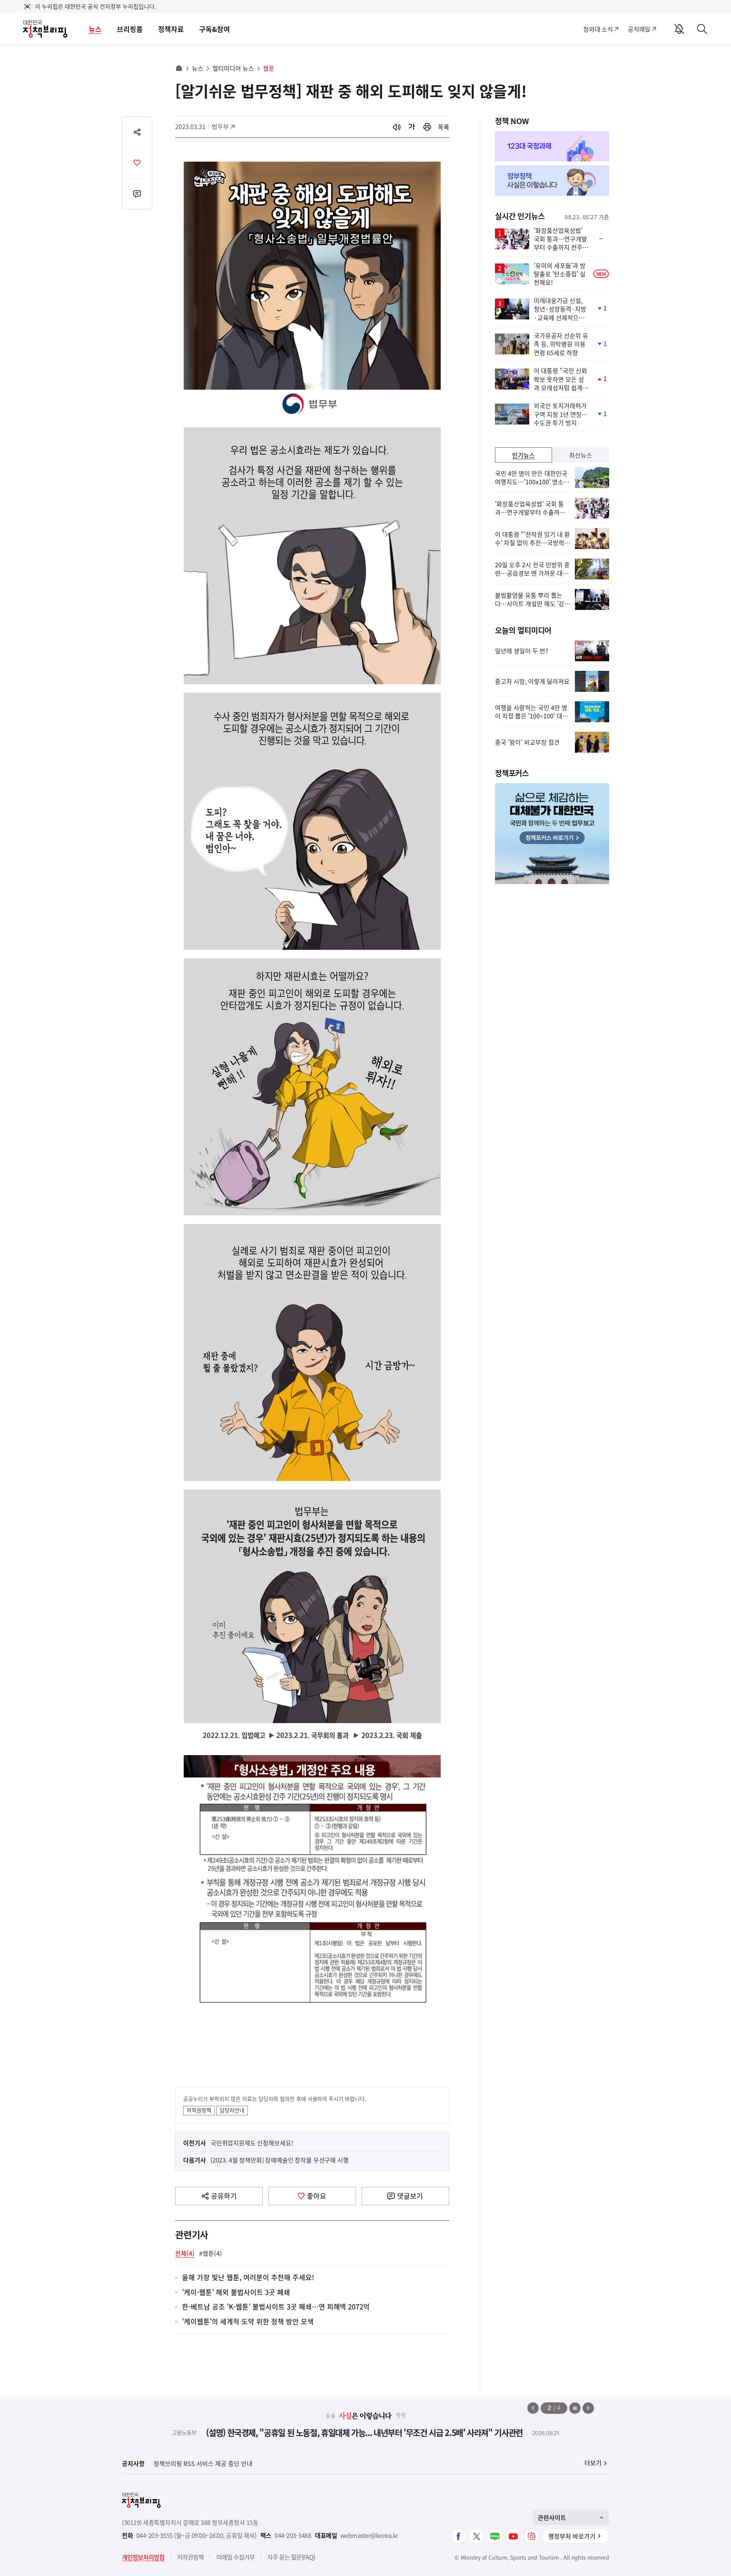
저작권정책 (199, 2110)
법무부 (224, 126)
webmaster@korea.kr (369, 2535)
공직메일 (639, 29)
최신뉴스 (581, 455)
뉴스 (95, 29)
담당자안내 (232, 2110)
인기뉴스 (524, 455)
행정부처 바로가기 (572, 2536)
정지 (575, 2408)
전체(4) (185, 2253)
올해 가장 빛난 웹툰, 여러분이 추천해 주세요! (248, 2278)
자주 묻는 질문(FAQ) (291, 2557)
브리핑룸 (130, 29)
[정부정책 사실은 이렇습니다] (552, 180)
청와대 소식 (598, 29)
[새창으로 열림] (427, 127)
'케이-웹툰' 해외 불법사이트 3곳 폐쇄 (236, 2293)
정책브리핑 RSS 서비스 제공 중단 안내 (203, 2463)
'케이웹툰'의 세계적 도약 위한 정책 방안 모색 (248, 2322)
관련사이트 (552, 2517)
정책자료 (171, 29)
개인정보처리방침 (143, 2557)
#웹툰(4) (211, 2253)
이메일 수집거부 (235, 2557)
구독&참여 (215, 29)
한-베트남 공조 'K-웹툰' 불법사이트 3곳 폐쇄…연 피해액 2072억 (276, 2307)
